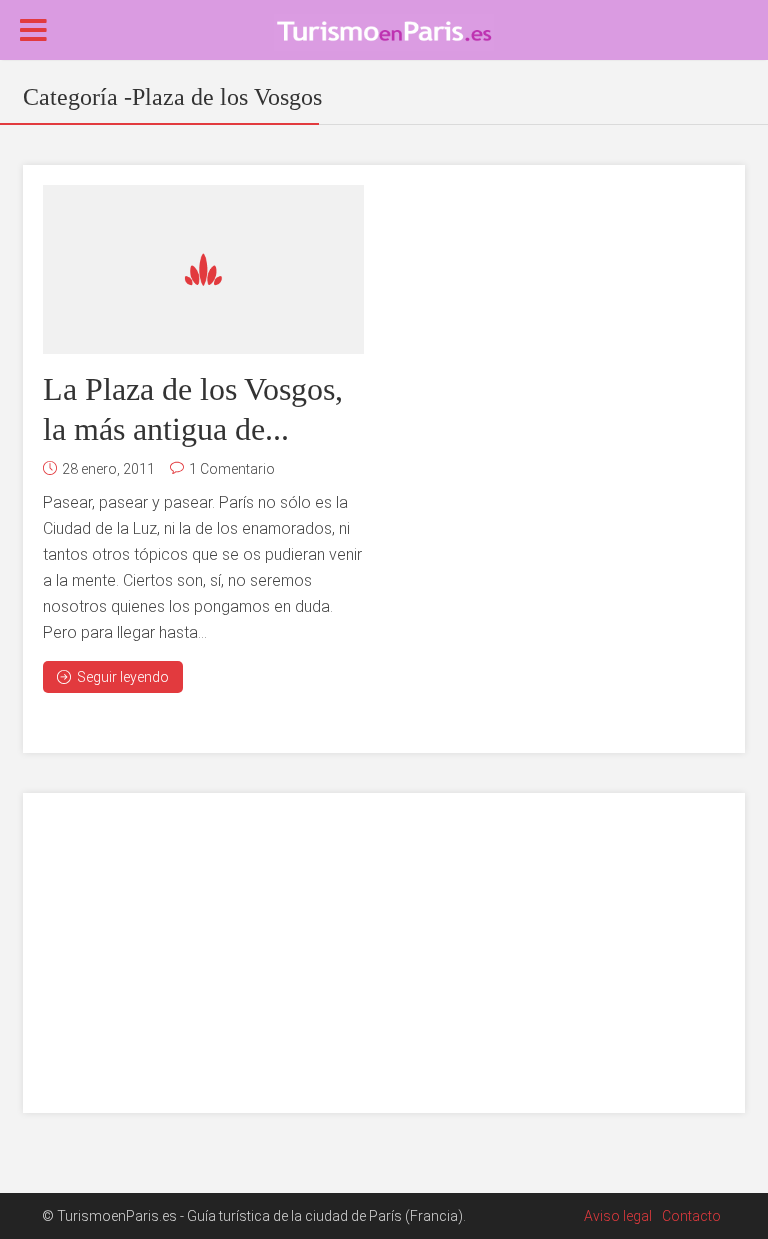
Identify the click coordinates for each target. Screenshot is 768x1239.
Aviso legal (618, 1216)
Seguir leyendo (123, 677)
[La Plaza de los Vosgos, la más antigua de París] (203, 269)
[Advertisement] (384, 953)
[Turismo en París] (384, 31)
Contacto (691, 1216)
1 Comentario (232, 469)
